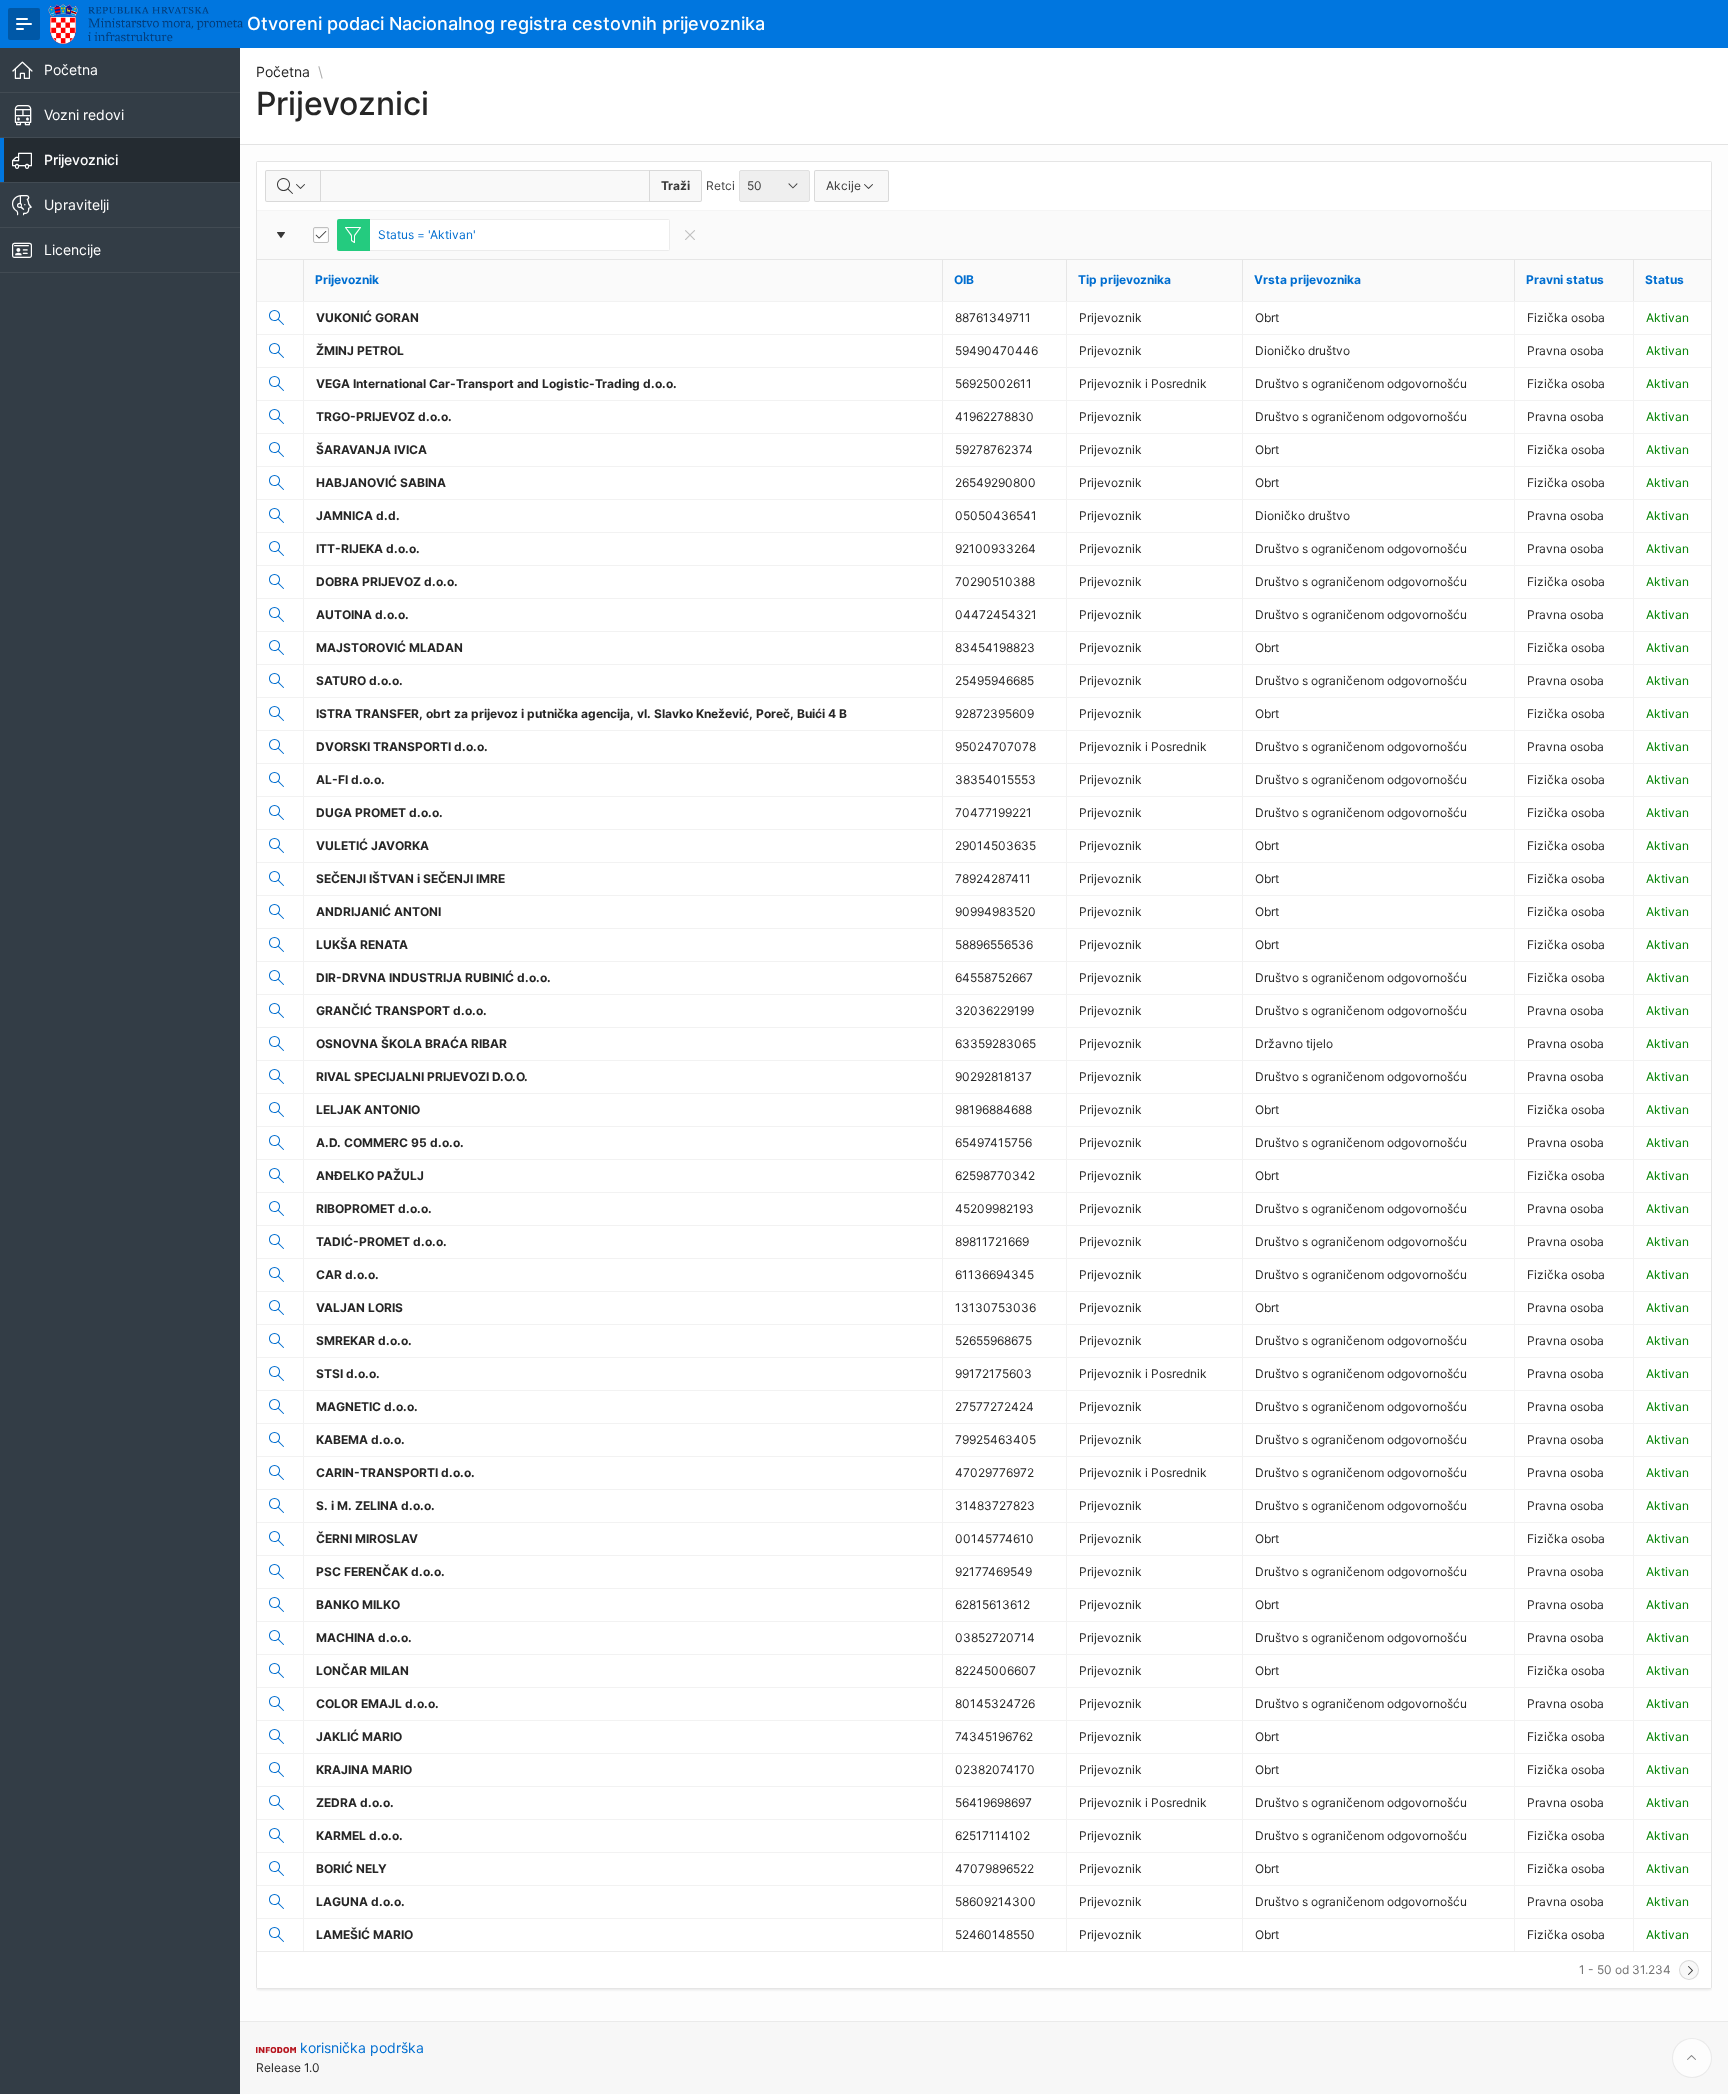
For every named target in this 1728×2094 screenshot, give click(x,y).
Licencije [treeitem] (72, 249)
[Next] (1689, 1970)
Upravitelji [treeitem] (76, 204)
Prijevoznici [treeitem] (81, 159)
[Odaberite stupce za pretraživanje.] (293, 186)
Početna (283, 72)
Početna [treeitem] (71, 69)
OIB (964, 279)
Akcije (843, 185)
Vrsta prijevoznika (1307, 279)
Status (1664, 279)
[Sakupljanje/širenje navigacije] (24, 24)
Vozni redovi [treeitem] (84, 114)
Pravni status (1565, 279)
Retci (720, 185)
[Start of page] (1692, 2058)
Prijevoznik (347, 279)
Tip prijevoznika (1124, 279)
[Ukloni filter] (690, 235)
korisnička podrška (362, 2047)
